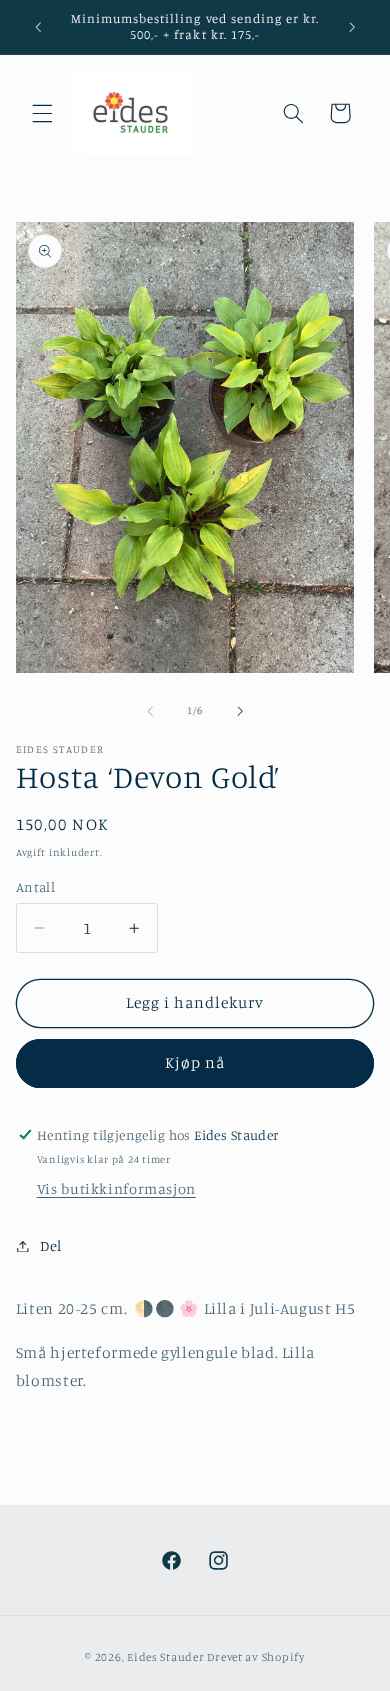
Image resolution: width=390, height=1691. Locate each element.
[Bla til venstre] (150, 711)
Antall (36, 887)
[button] (42, 113)
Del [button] (51, 1245)
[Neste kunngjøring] (352, 27)
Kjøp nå (195, 1062)
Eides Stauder (166, 1657)
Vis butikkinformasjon (116, 1188)
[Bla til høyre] (240, 711)
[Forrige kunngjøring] (38, 27)
